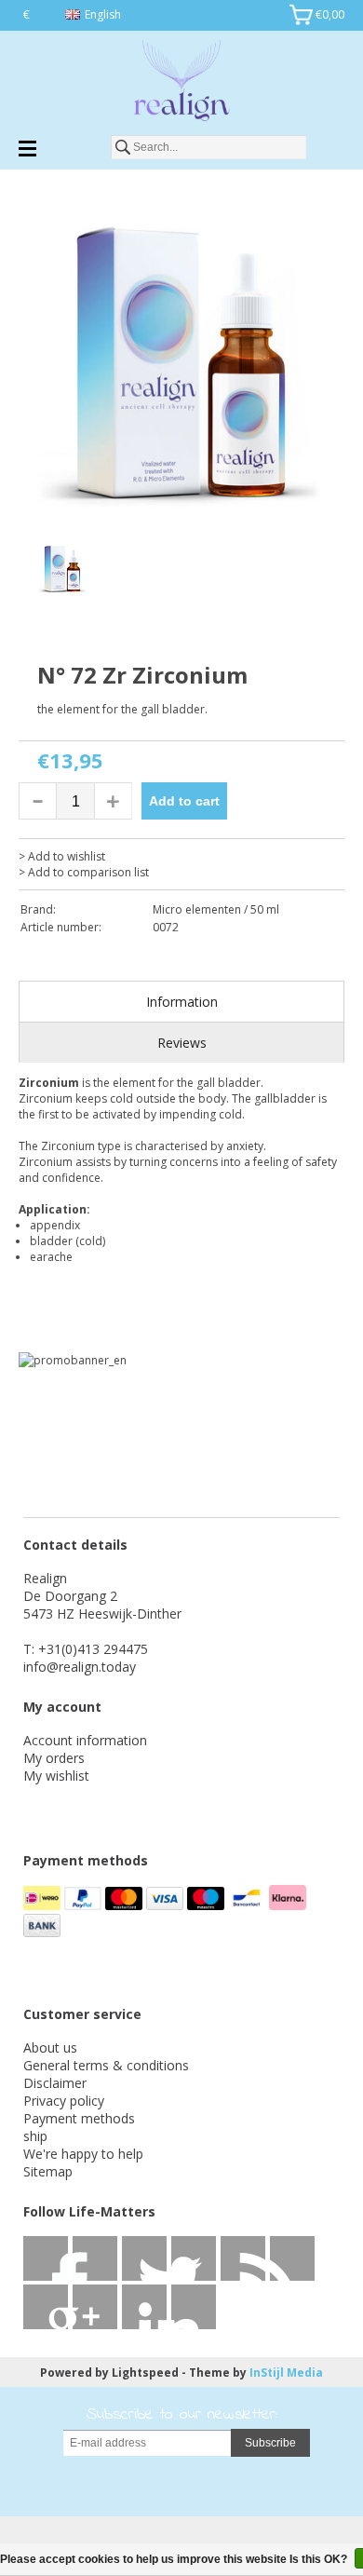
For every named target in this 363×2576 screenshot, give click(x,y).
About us (50, 2047)
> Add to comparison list (84, 872)
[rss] (144, 2258)
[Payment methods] (44, 1905)
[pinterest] (292, 2258)
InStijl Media (286, 2373)
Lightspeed (145, 2373)
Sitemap (48, 2171)
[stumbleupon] (46, 2307)
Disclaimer (55, 2083)
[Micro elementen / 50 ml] (93, 651)
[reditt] (95, 2307)
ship (35, 2136)
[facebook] (46, 2258)
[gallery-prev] (28, 572)
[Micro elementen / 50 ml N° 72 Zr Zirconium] (181, 365)
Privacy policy (64, 2101)
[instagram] (144, 2307)
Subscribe (270, 2443)
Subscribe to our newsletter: (182, 2415)
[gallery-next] (335, 572)
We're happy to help (83, 2154)
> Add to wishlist (62, 856)
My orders (54, 1758)
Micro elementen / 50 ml (216, 909)
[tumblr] (194, 2307)
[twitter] (95, 2258)
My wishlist (56, 1776)
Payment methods (79, 2118)
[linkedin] (243, 2258)
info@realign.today (80, 1667)
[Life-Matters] (181, 84)
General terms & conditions (106, 2065)
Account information (85, 1740)
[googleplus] (194, 2258)
